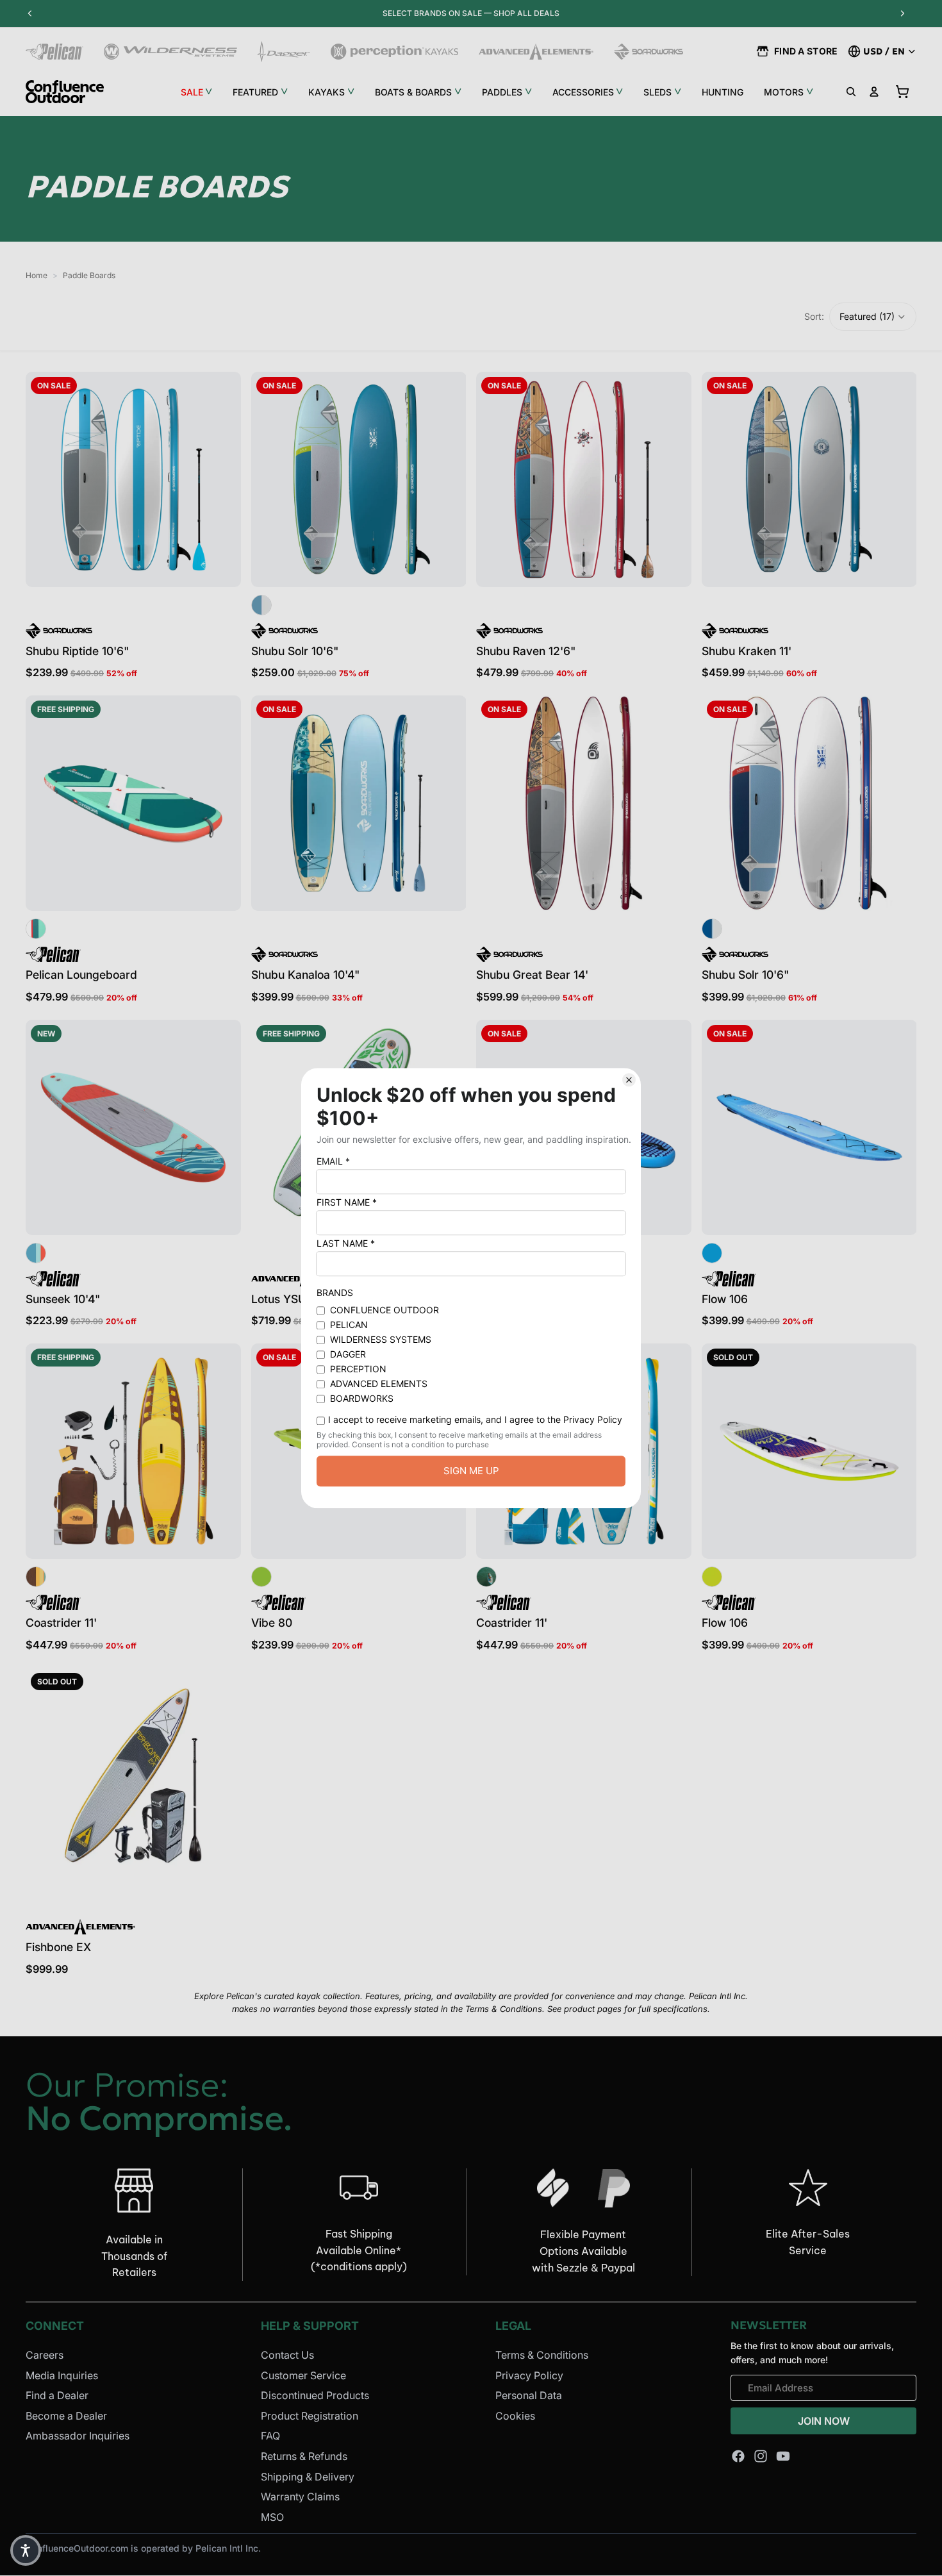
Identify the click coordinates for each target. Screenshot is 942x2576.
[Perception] (394, 52)
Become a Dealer (66, 2416)
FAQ (270, 2436)
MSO (272, 2517)
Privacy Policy (529, 2375)
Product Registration (310, 2416)
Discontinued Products (315, 2395)
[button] (873, 317)
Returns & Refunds (304, 2456)
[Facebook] (738, 2456)
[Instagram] (761, 2456)
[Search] (851, 92)
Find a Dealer (57, 2395)
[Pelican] (54, 52)
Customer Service (303, 2375)
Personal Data (529, 2395)
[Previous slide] (45, 479)
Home (37, 275)
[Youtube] (783, 2456)
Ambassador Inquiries (78, 2436)
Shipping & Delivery (308, 2477)
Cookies (515, 2416)
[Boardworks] (649, 52)
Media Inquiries (62, 2375)
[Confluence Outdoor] (65, 92)
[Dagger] (284, 52)
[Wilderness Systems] (170, 52)
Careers (45, 2355)
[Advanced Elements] (536, 52)
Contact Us (287, 2355)
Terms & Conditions (542, 2355)
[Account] (874, 92)
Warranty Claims (300, 2497)
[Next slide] (222, 479)
